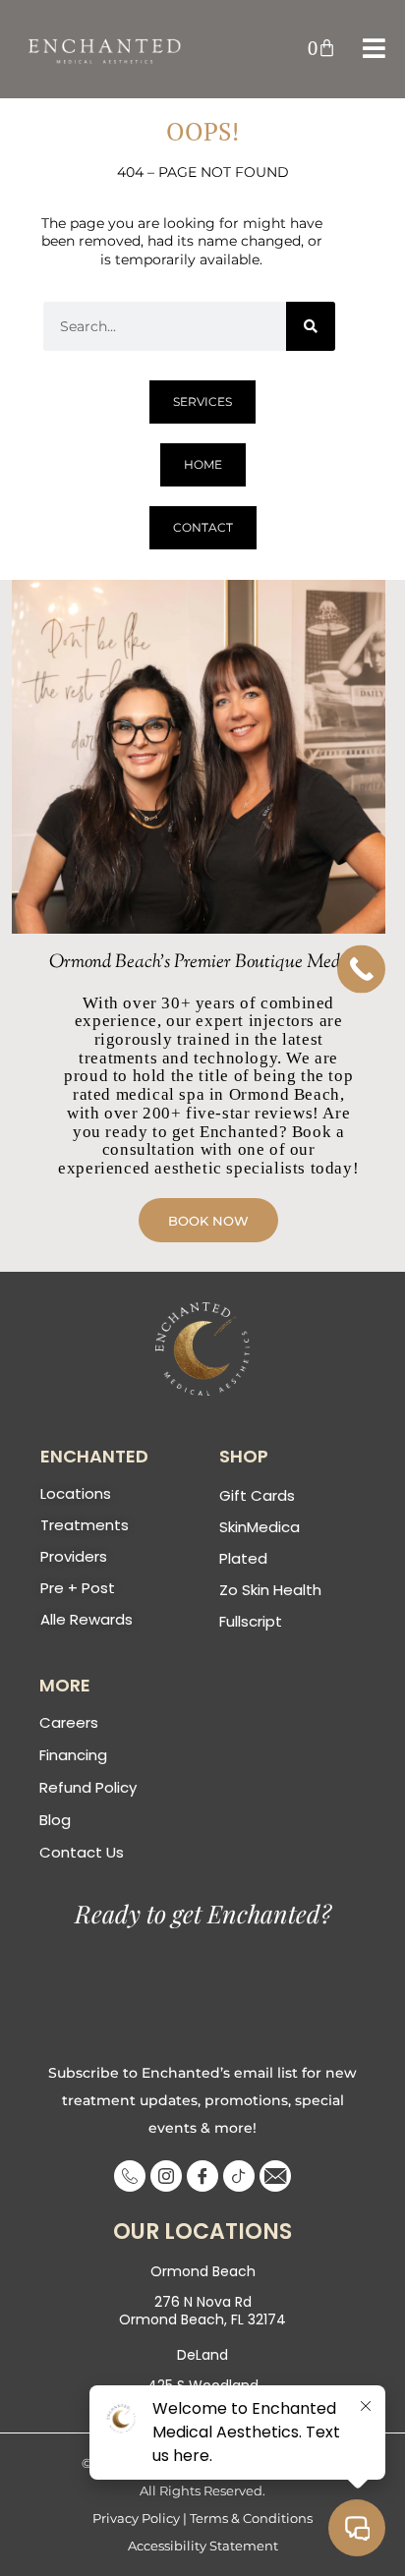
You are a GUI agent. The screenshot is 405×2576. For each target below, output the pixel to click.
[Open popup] (374, 49)
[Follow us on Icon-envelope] (275, 2176)
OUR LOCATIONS (202, 2232)
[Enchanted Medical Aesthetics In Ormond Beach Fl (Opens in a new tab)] (202, 1349)
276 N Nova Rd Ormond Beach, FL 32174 (202, 2311)
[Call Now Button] (361, 970)
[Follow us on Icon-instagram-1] (166, 2176)
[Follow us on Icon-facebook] (202, 2176)
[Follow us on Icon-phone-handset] (130, 2176)
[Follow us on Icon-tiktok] (239, 2176)
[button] (322, 48)
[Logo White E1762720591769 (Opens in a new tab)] (106, 49)
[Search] (311, 326)
